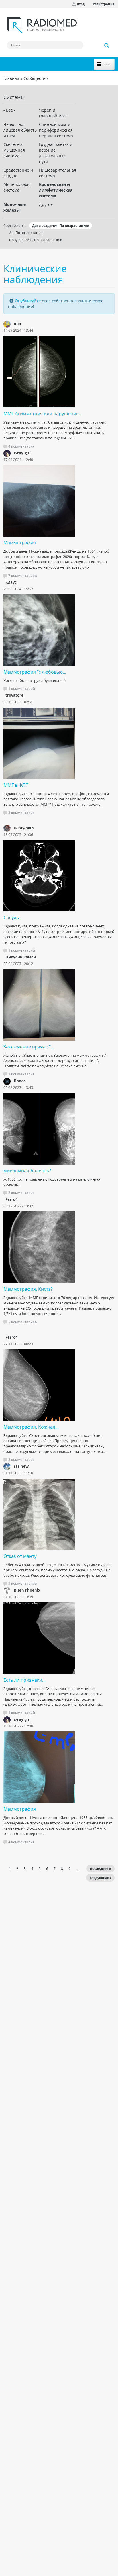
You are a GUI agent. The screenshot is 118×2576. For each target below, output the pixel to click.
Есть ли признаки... (24, 1680)
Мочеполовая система (17, 187)
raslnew (21, 1466)
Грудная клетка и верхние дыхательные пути (56, 153)
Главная (11, 78)
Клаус (11, 582)
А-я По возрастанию (26, 233)
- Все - (9, 110)
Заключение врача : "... (29, 1047)
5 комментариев (22, 1322)
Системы (14, 97)
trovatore (14, 695)
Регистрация (104, 4)
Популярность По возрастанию (36, 240)
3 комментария (21, 813)
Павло (20, 1081)
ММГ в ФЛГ (16, 785)
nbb (17, 324)
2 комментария (21, 1193)
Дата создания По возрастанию (61, 226)
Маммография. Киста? (28, 1289)
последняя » (101, 1869)
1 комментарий (22, 689)
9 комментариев (22, 1583)
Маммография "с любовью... (35, 672)
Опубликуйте (28, 301)
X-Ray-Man (24, 828)
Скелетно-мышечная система (14, 150)
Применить (107, 45)
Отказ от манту (20, 1556)
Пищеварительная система (57, 173)
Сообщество (36, 78)
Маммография (20, 543)
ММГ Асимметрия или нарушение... (43, 414)
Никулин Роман (21, 957)
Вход (81, 4)
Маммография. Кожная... (31, 1427)
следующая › (100, 1878)
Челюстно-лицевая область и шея (20, 130)
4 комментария (21, 446)
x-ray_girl (22, 453)
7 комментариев (22, 576)
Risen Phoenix (27, 1590)
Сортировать (14, 225)
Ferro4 (11, 1199)
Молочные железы (15, 207)
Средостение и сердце (18, 173)
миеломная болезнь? (27, 1171)
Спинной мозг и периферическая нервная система (56, 130)
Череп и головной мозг (53, 113)
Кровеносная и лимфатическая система (56, 190)
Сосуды (12, 917)
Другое (46, 204)
